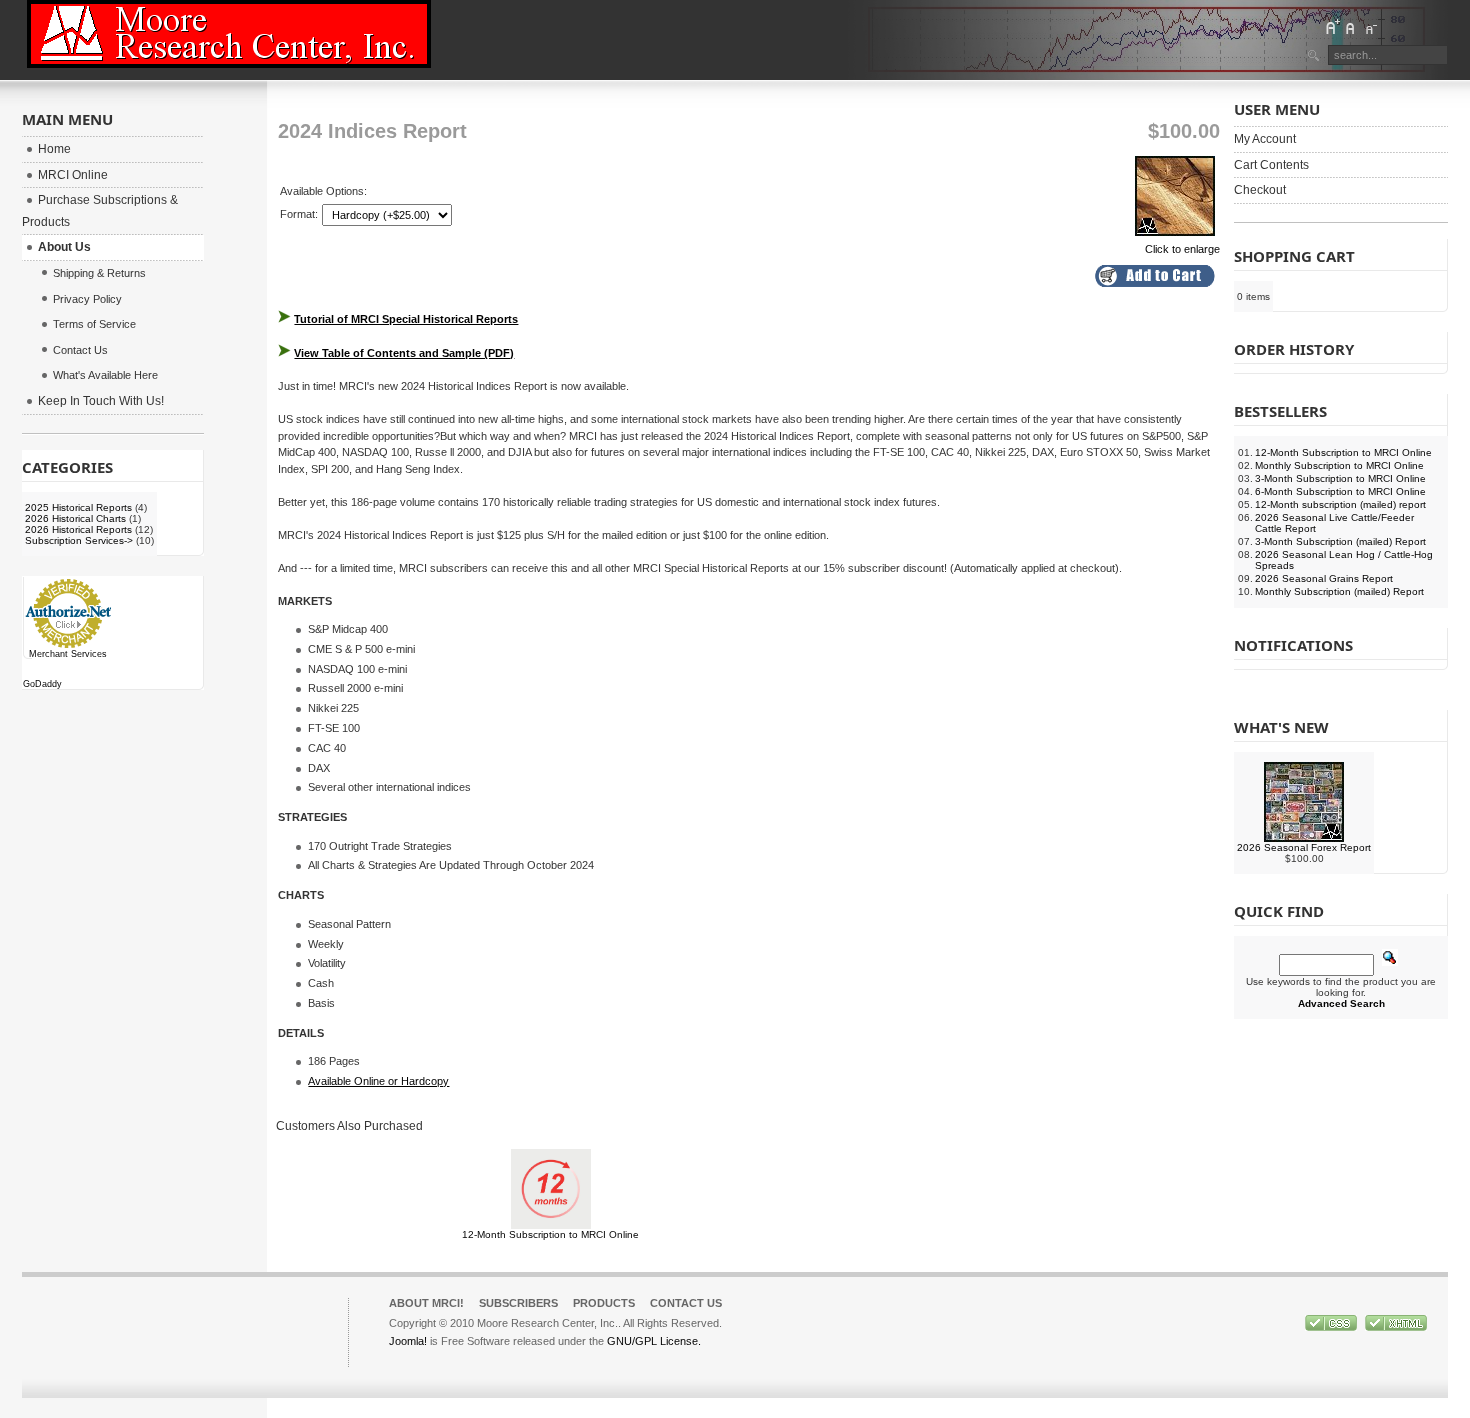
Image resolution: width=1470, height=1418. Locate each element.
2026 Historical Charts (75, 518)
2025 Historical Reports (78, 507)
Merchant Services (68, 654)
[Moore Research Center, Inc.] (229, 34)
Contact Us (686, 1303)
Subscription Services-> (79, 540)
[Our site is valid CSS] (1332, 1327)
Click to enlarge (1182, 249)
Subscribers (518, 1303)
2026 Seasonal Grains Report (1324, 578)
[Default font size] (1351, 27)
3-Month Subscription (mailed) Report (1340, 541)
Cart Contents (1271, 165)
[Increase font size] (1332, 27)
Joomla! (408, 1341)
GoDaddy (42, 684)
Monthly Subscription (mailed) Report (1339, 591)
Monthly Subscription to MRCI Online (1339, 465)
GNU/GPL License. (654, 1341)
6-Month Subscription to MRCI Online (1340, 491)
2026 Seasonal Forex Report (1304, 847)
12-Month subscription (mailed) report (1340, 504)
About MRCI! (426, 1303)
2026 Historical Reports (78, 529)
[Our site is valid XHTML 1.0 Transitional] (1396, 1327)
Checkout (1260, 190)
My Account (1265, 139)
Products (604, 1303)
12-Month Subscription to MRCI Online (550, 1234)
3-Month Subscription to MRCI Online (1340, 478)
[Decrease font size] (1370, 27)
